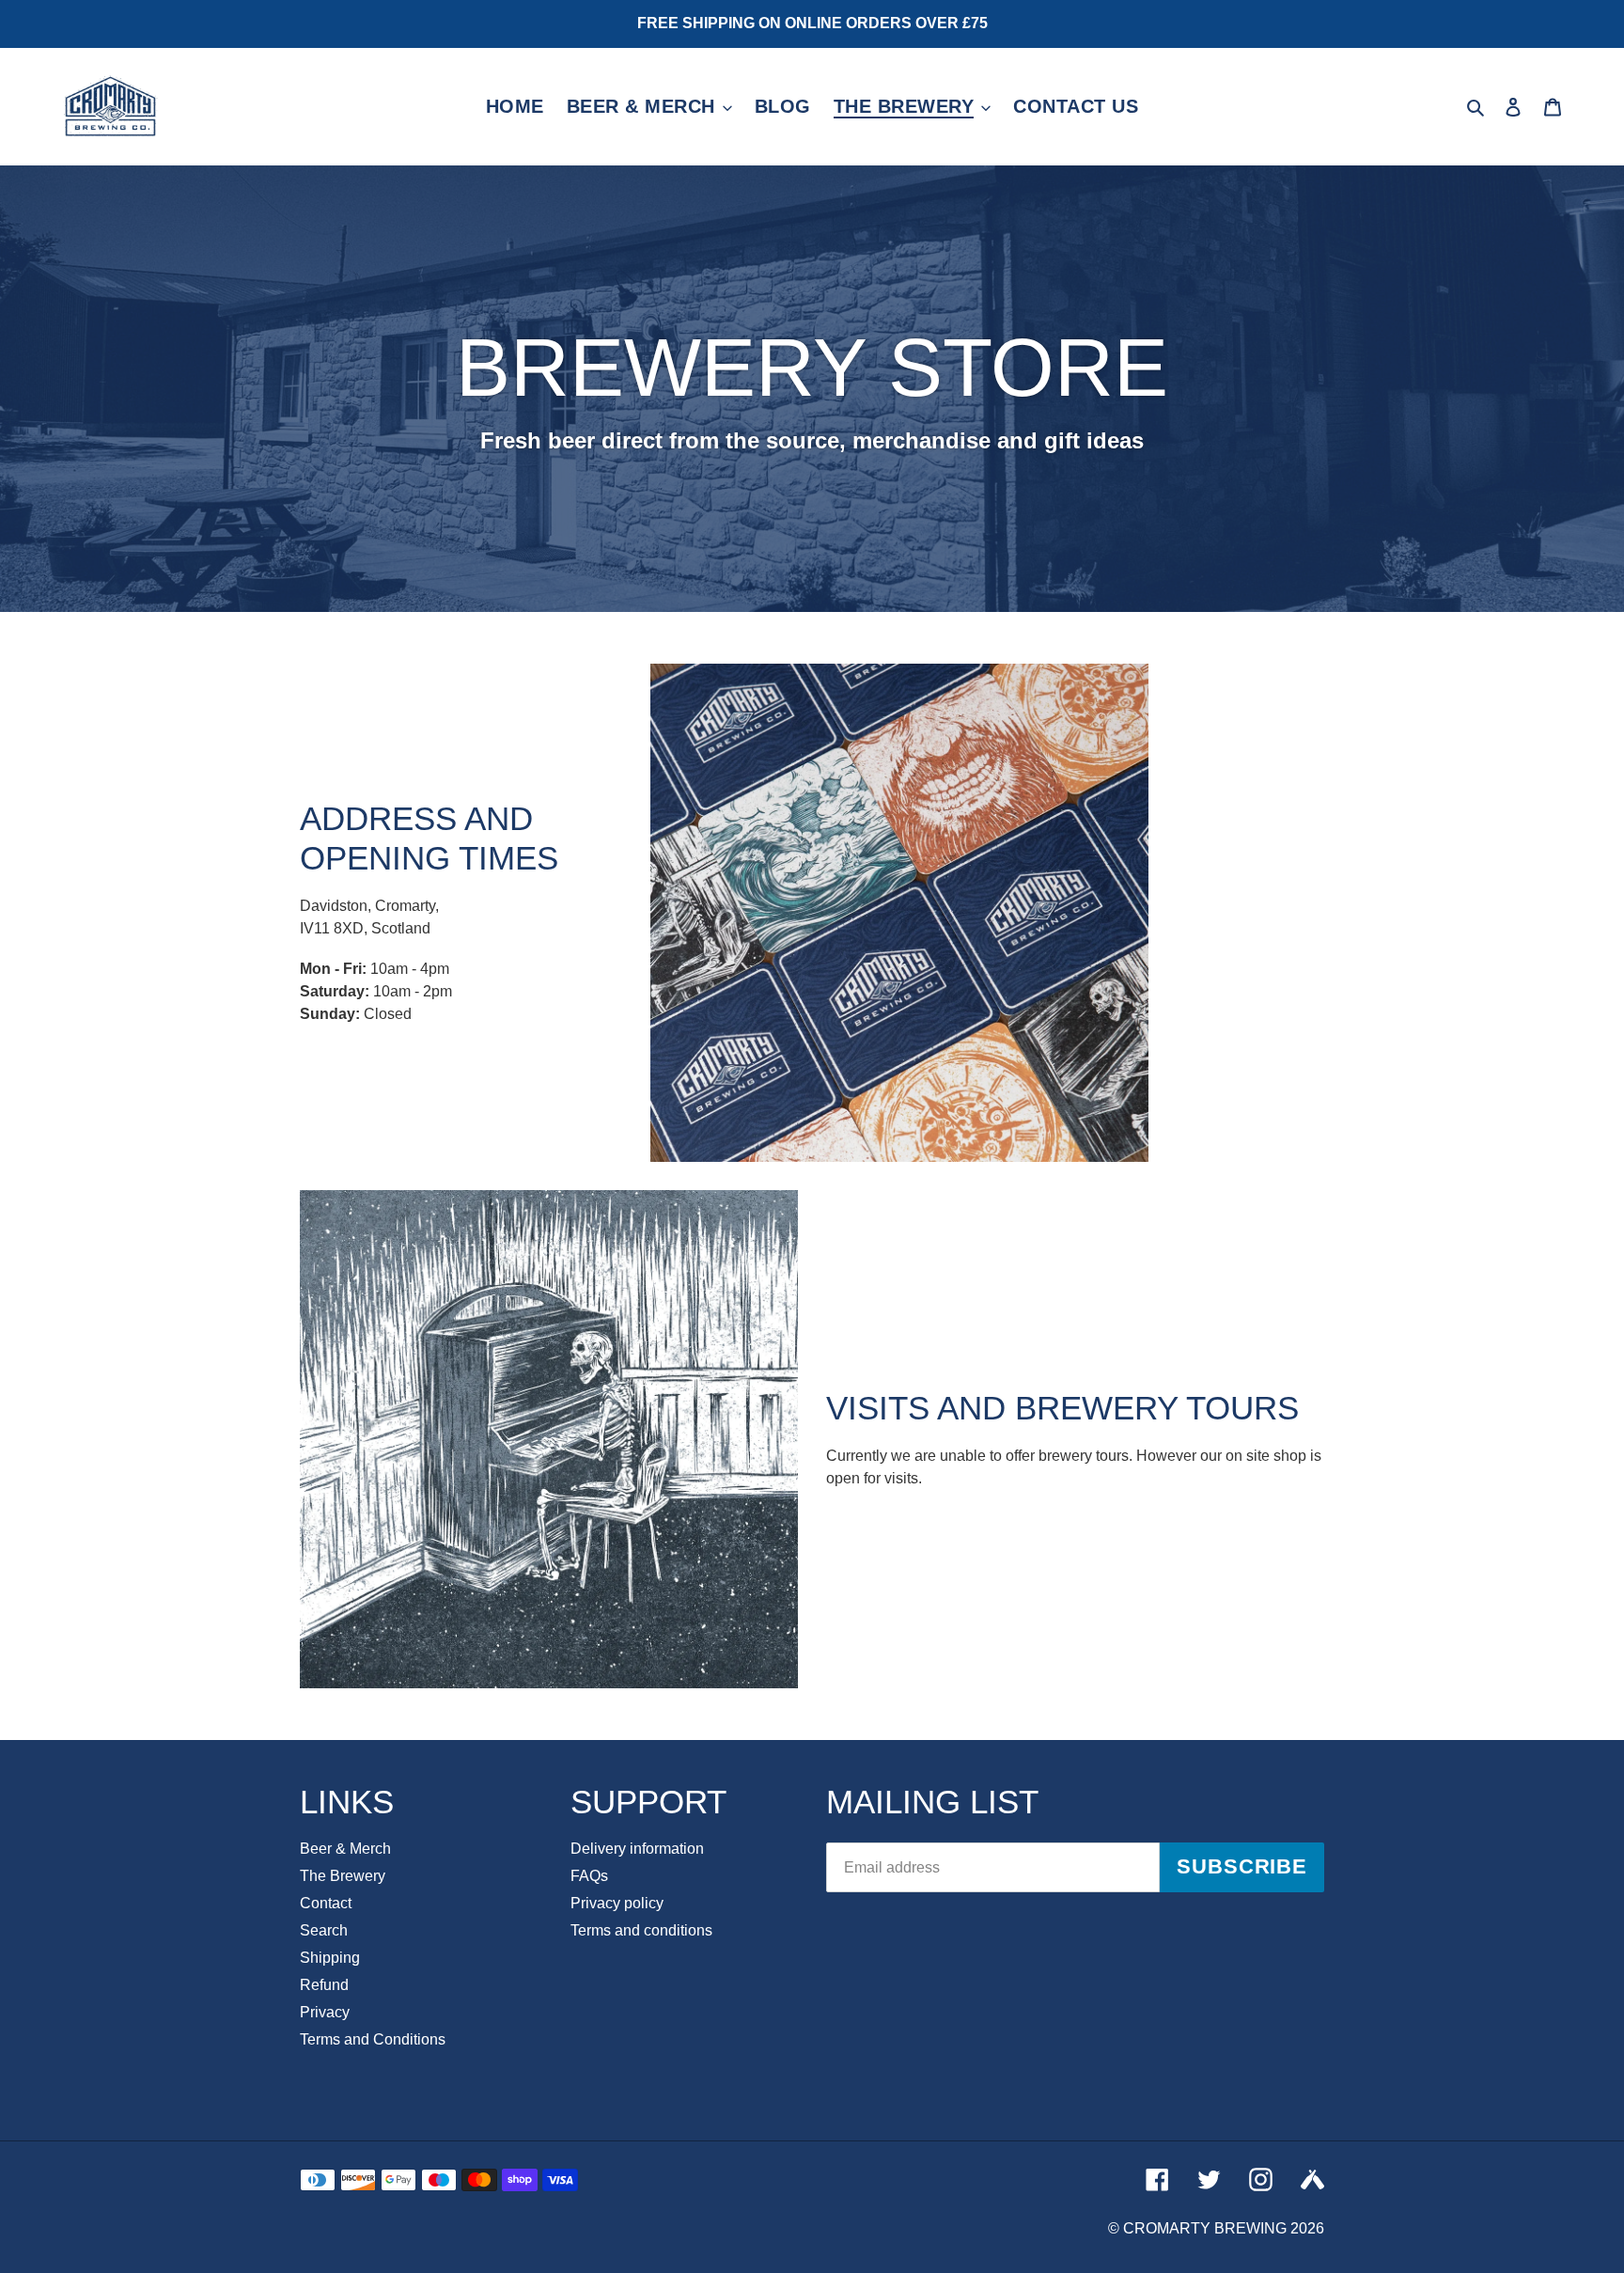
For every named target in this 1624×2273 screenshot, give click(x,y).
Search (324, 1930)
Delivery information (637, 1849)
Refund (324, 1985)
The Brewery (343, 1876)
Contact (326, 1903)
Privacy (325, 2012)
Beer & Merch (345, 1849)
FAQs (589, 1876)
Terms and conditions (641, 1930)
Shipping (330, 1958)
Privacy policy (617, 1903)
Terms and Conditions (373, 2039)
